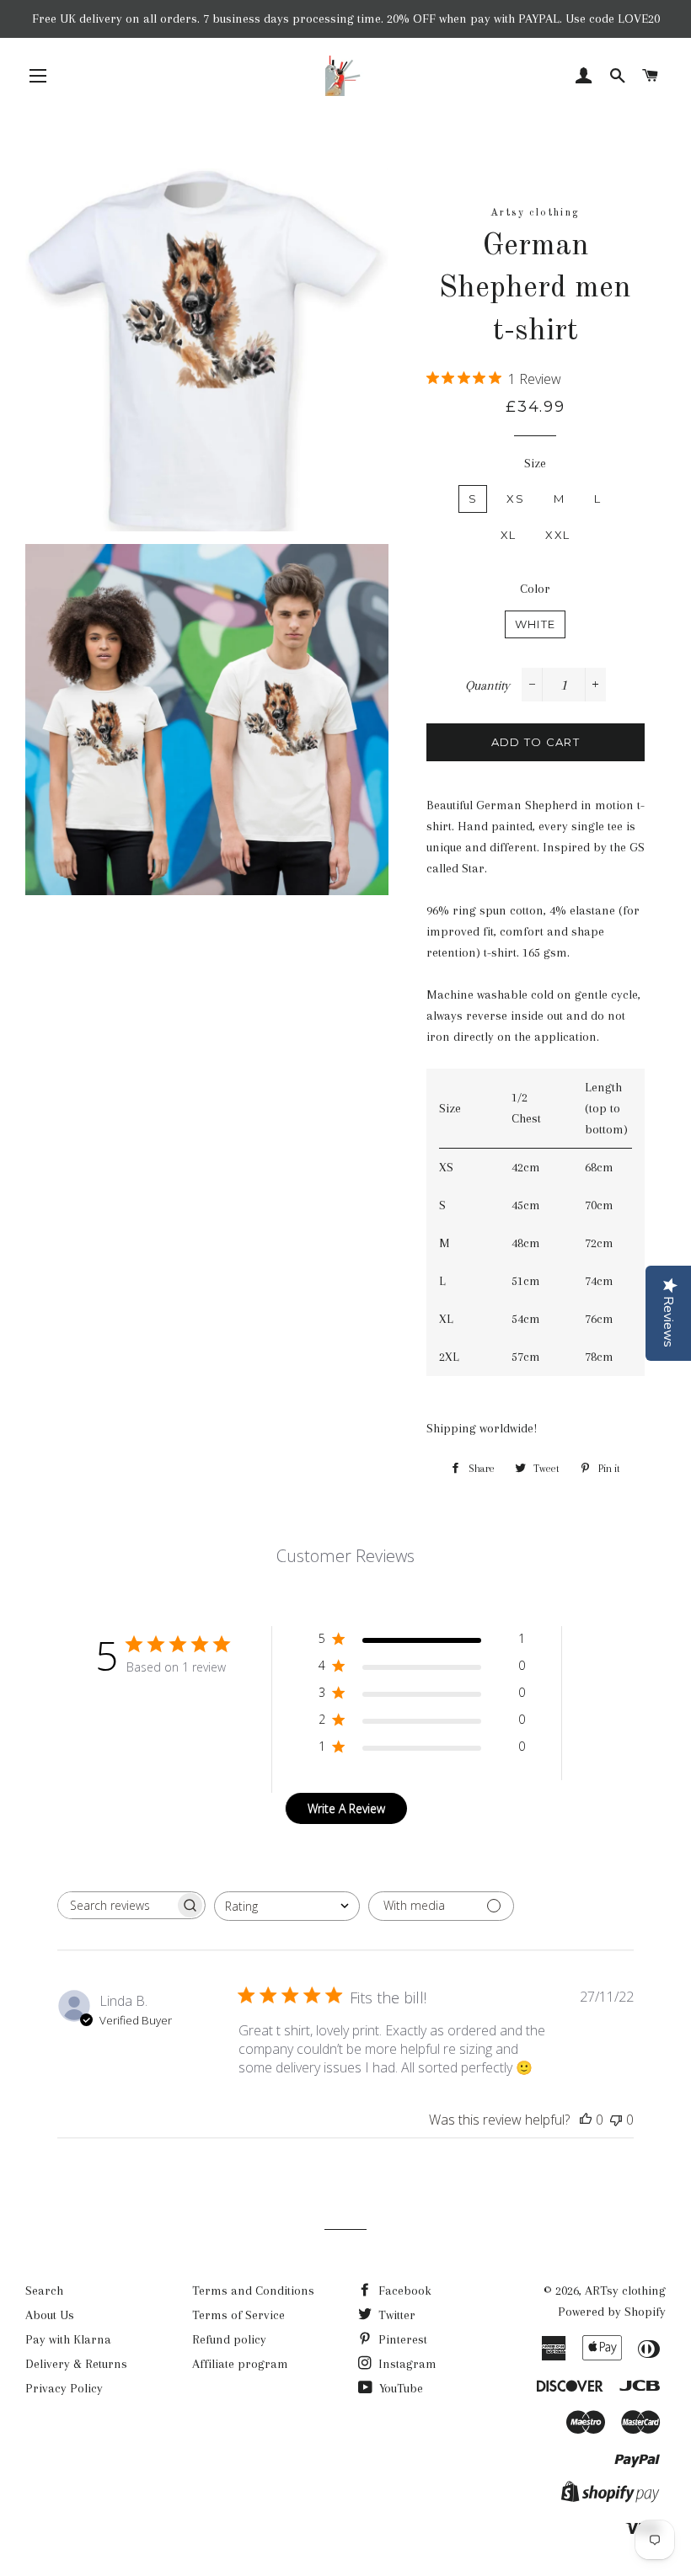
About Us (50, 2315)
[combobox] (287, 1906)
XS (515, 499)
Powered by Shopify (612, 2312)
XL (509, 535)
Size (535, 463)
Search (44, 2291)
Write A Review (346, 1808)
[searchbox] (116, 1905)
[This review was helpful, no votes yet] (586, 2120)
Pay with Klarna (68, 2339)
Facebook (403, 2291)
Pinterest (401, 2339)
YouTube (399, 2388)
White (536, 624)
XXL (557, 535)
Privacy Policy (64, 2388)
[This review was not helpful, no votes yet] (616, 2120)
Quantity (487, 685)
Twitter (395, 2315)
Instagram (406, 2364)
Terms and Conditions (253, 2291)
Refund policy (229, 2339)
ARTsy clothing (625, 2291)
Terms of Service (238, 2315)
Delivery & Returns (76, 2364)
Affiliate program (240, 2364)
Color (535, 589)
